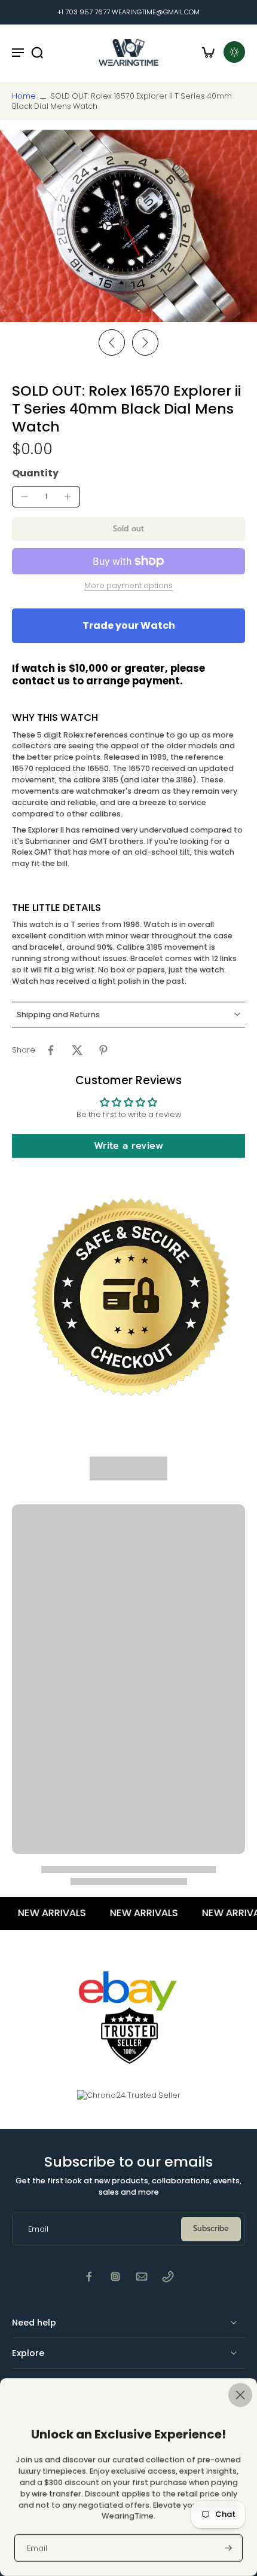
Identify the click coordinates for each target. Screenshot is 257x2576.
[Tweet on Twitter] (77, 1050)
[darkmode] (234, 52)
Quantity (35, 473)
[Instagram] (115, 2277)
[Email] (142, 2277)
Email (37, 2548)
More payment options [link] (128, 586)
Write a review (128, 1146)
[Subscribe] (227, 2548)
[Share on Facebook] (51, 1050)
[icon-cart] (208, 52)
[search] (37, 52)
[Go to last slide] (112, 342)
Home (24, 96)
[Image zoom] (128, 226)
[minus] (25, 497)
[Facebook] (89, 2277)
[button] (128, 529)
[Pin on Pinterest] (103, 1050)
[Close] (128, 2395)
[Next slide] (145, 342)
